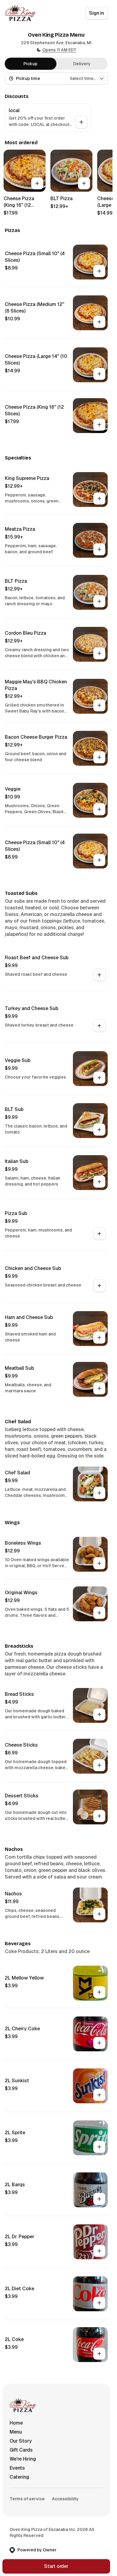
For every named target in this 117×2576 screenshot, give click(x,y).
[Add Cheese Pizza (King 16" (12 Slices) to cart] (37, 183)
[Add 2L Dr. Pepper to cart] (99, 2251)
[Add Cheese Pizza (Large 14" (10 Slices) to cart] (99, 374)
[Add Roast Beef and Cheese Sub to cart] (99, 975)
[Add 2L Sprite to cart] (99, 2147)
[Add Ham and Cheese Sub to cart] (99, 1338)
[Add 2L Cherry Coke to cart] (99, 2043)
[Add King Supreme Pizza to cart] (99, 499)
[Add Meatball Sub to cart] (99, 1388)
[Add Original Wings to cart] (99, 1613)
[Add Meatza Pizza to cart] (99, 549)
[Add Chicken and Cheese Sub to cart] (99, 1286)
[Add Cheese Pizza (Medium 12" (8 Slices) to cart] (99, 322)
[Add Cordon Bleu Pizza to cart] (99, 653)
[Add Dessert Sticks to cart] (99, 1816)
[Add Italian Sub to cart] (99, 1182)
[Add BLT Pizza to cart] (84, 183)
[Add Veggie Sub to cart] (99, 1078)
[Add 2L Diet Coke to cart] (99, 2303)
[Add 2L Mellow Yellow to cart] (99, 1992)
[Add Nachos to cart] (99, 1914)
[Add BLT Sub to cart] (99, 1130)
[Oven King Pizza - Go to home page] (21, 13)
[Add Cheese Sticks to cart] (99, 1765)
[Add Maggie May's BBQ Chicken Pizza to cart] (99, 705)
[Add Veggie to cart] (99, 809)
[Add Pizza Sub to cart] (99, 1234)
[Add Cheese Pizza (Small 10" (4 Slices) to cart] (99, 271)
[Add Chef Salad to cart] (99, 1493)
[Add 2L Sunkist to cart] (99, 2095)
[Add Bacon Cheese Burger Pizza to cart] (99, 757)
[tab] (31, 64)
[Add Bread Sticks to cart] (99, 1714)
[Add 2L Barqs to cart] (99, 2199)
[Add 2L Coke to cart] (99, 2354)
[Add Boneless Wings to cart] (99, 1563)
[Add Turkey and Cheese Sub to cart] (99, 1026)
